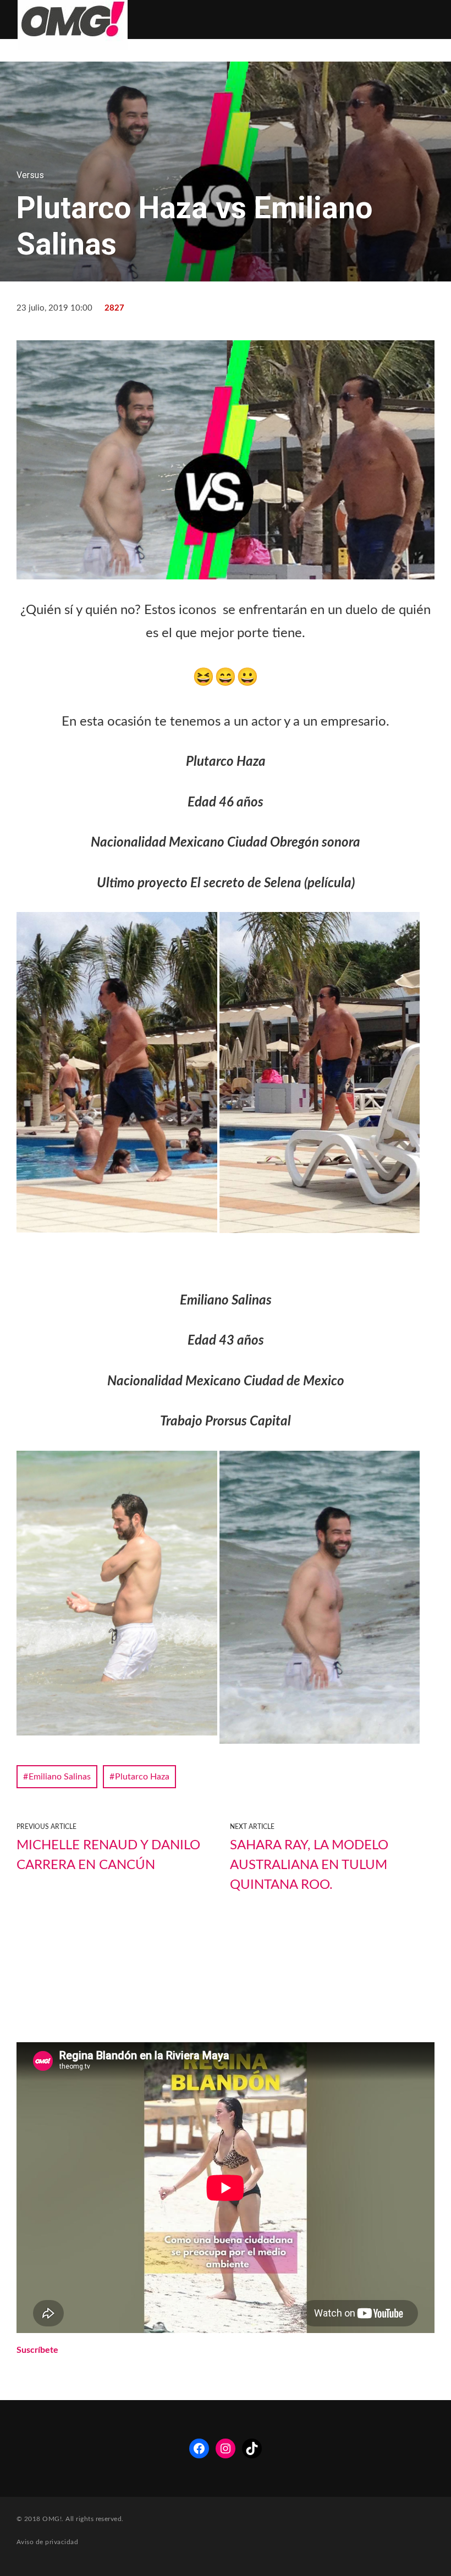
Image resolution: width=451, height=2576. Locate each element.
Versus (30, 175)
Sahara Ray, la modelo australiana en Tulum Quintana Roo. (309, 1865)
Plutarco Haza (142, 1777)
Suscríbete (37, 2350)
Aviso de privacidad (47, 2542)
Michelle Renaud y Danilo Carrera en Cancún (108, 1855)
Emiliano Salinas (60, 1777)
